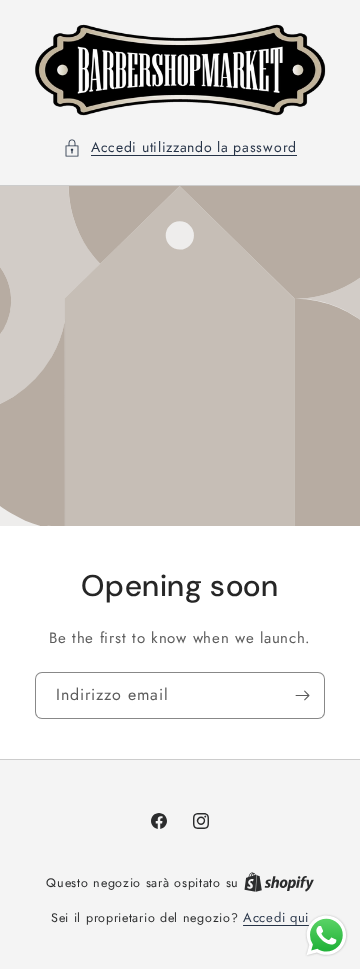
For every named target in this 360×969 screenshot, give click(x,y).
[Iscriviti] (302, 695)
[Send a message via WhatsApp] (326, 935)
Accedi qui (276, 917)
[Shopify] (279, 882)
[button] (180, 147)
